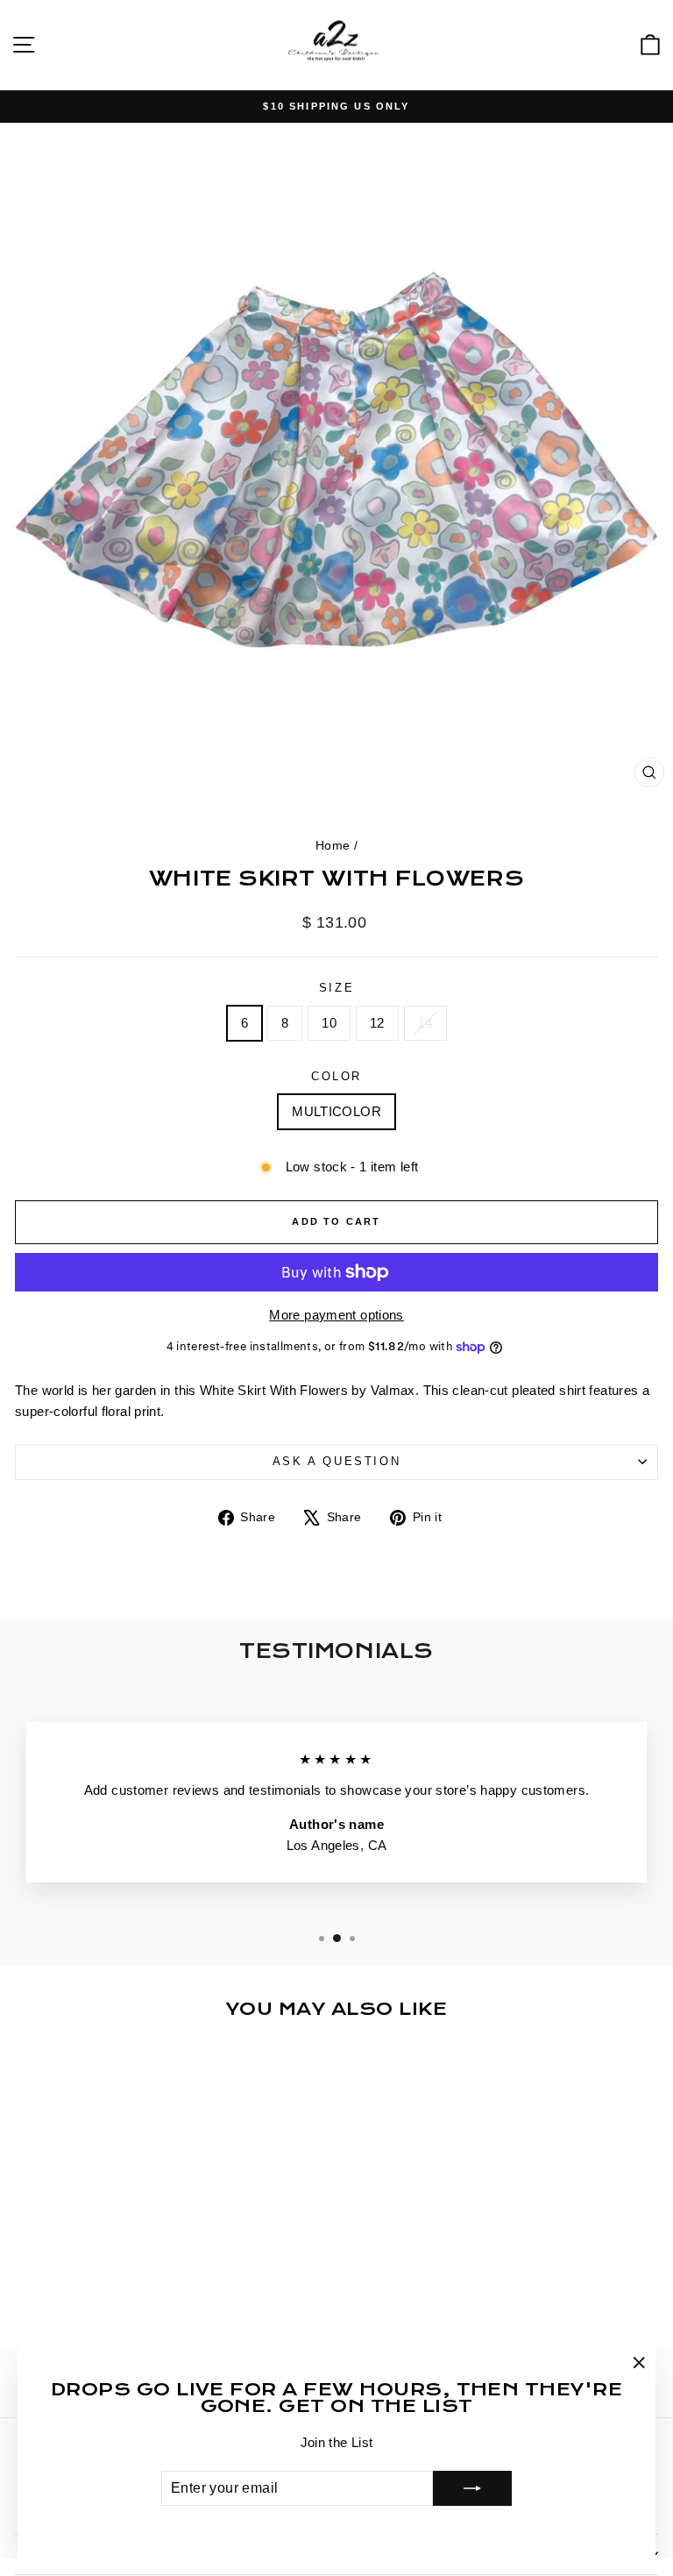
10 (329, 1023)
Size (336, 988)
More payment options (336, 1315)
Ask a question (336, 1461)
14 (425, 1023)
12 (377, 1023)
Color (336, 1076)
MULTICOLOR (336, 1111)
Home (333, 845)
